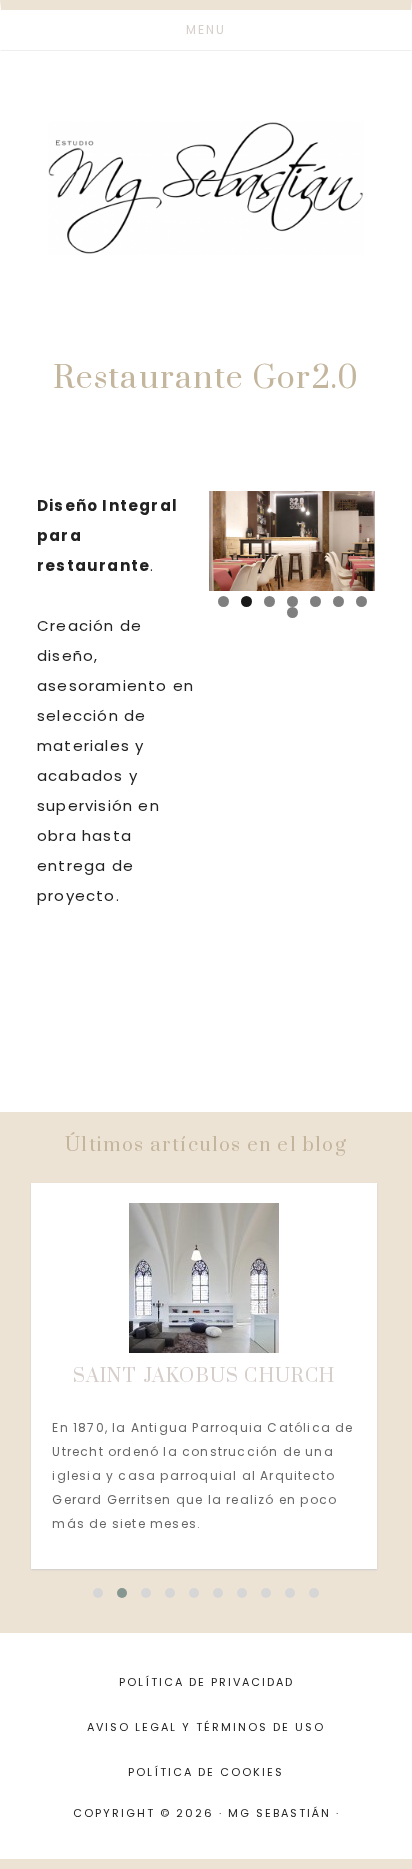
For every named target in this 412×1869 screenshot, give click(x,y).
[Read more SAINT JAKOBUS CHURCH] (204, 1278)
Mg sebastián (206, 188)
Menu (206, 29)
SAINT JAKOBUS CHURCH (204, 1376)
